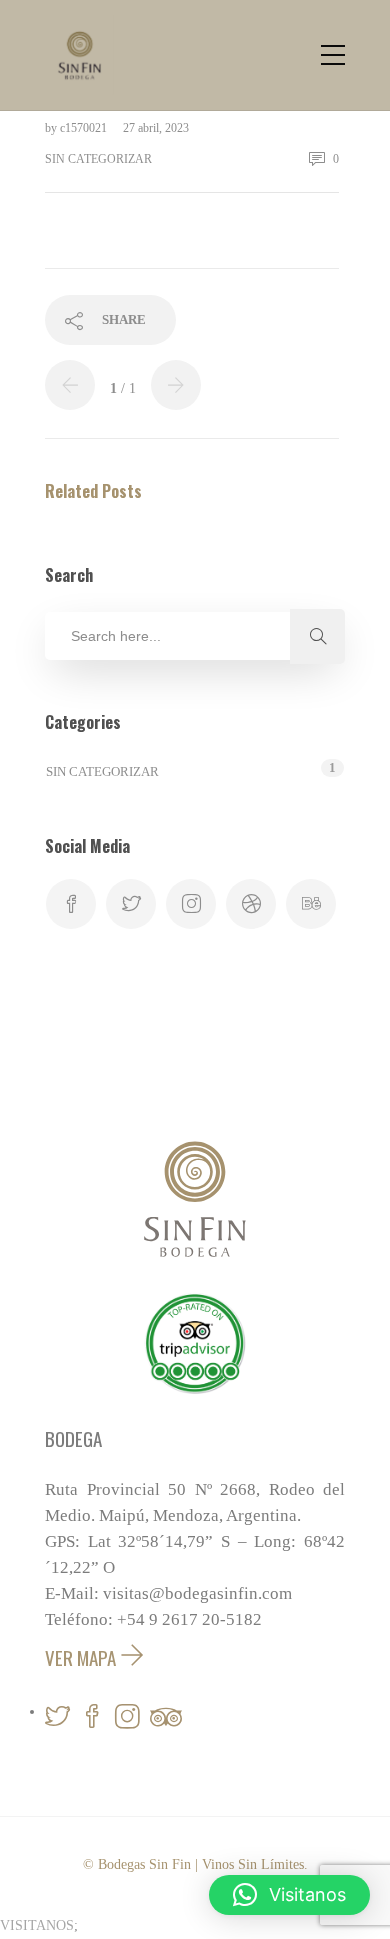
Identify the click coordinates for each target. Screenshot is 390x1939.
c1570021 (85, 128)
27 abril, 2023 (156, 128)
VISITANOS (37, 1925)
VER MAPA (82, 1657)
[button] (289, 1895)
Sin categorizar (98, 159)
